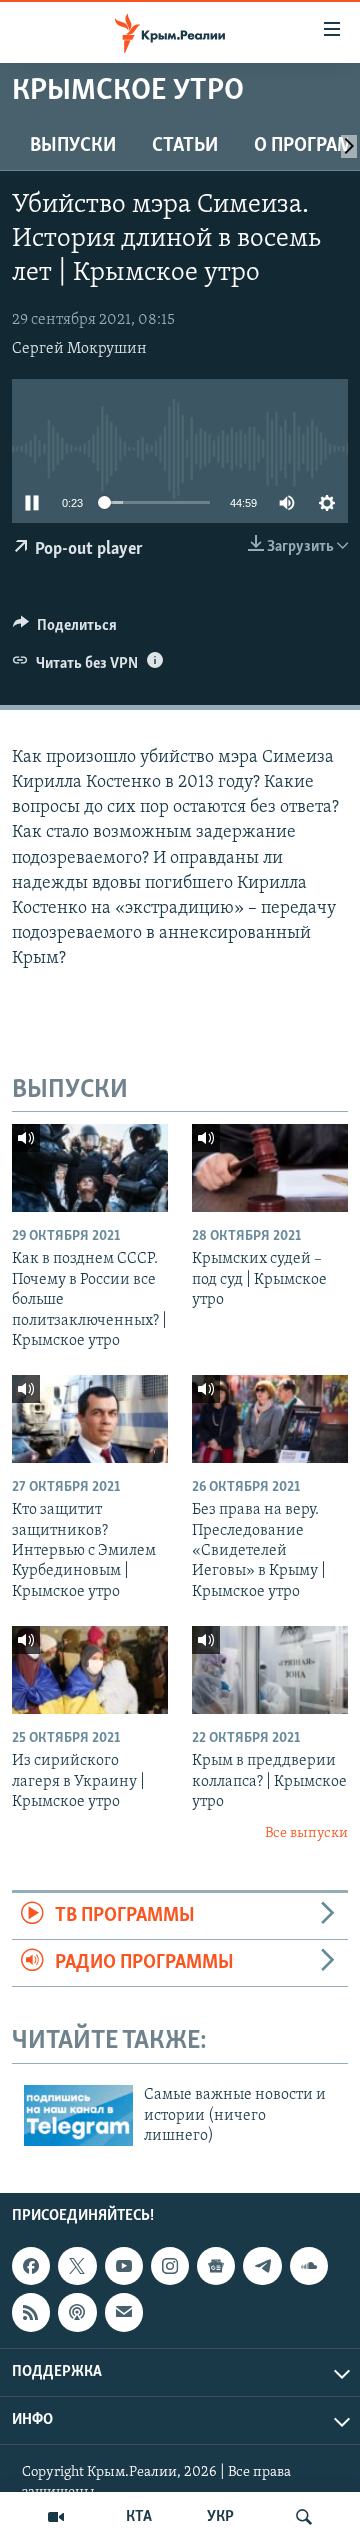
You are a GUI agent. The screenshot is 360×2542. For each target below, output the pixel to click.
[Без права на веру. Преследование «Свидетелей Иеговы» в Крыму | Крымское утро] (270, 1419)
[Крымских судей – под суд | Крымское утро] (270, 1168)
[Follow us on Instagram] (170, 2266)
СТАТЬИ (185, 146)
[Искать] (304, 2517)
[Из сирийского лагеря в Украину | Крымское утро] (90, 1670)
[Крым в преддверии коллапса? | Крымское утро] (270, 1670)
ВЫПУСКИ (73, 146)
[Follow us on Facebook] (31, 2266)
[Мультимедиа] (56, 2517)
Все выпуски (306, 1833)
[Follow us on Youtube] (124, 2266)
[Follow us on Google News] (216, 2266)
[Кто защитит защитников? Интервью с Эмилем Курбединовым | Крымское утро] (90, 1419)
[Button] (65, 630)
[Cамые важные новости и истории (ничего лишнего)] (78, 2115)
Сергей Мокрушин (79, 349)
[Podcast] (77, 2312)
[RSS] (31, 2312)
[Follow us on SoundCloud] (309, 2266)
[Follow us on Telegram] (262, 2266)
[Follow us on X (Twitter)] (77, 2266)
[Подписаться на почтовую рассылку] (124, 2312)
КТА (139, 2517)
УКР (220, 2517)
